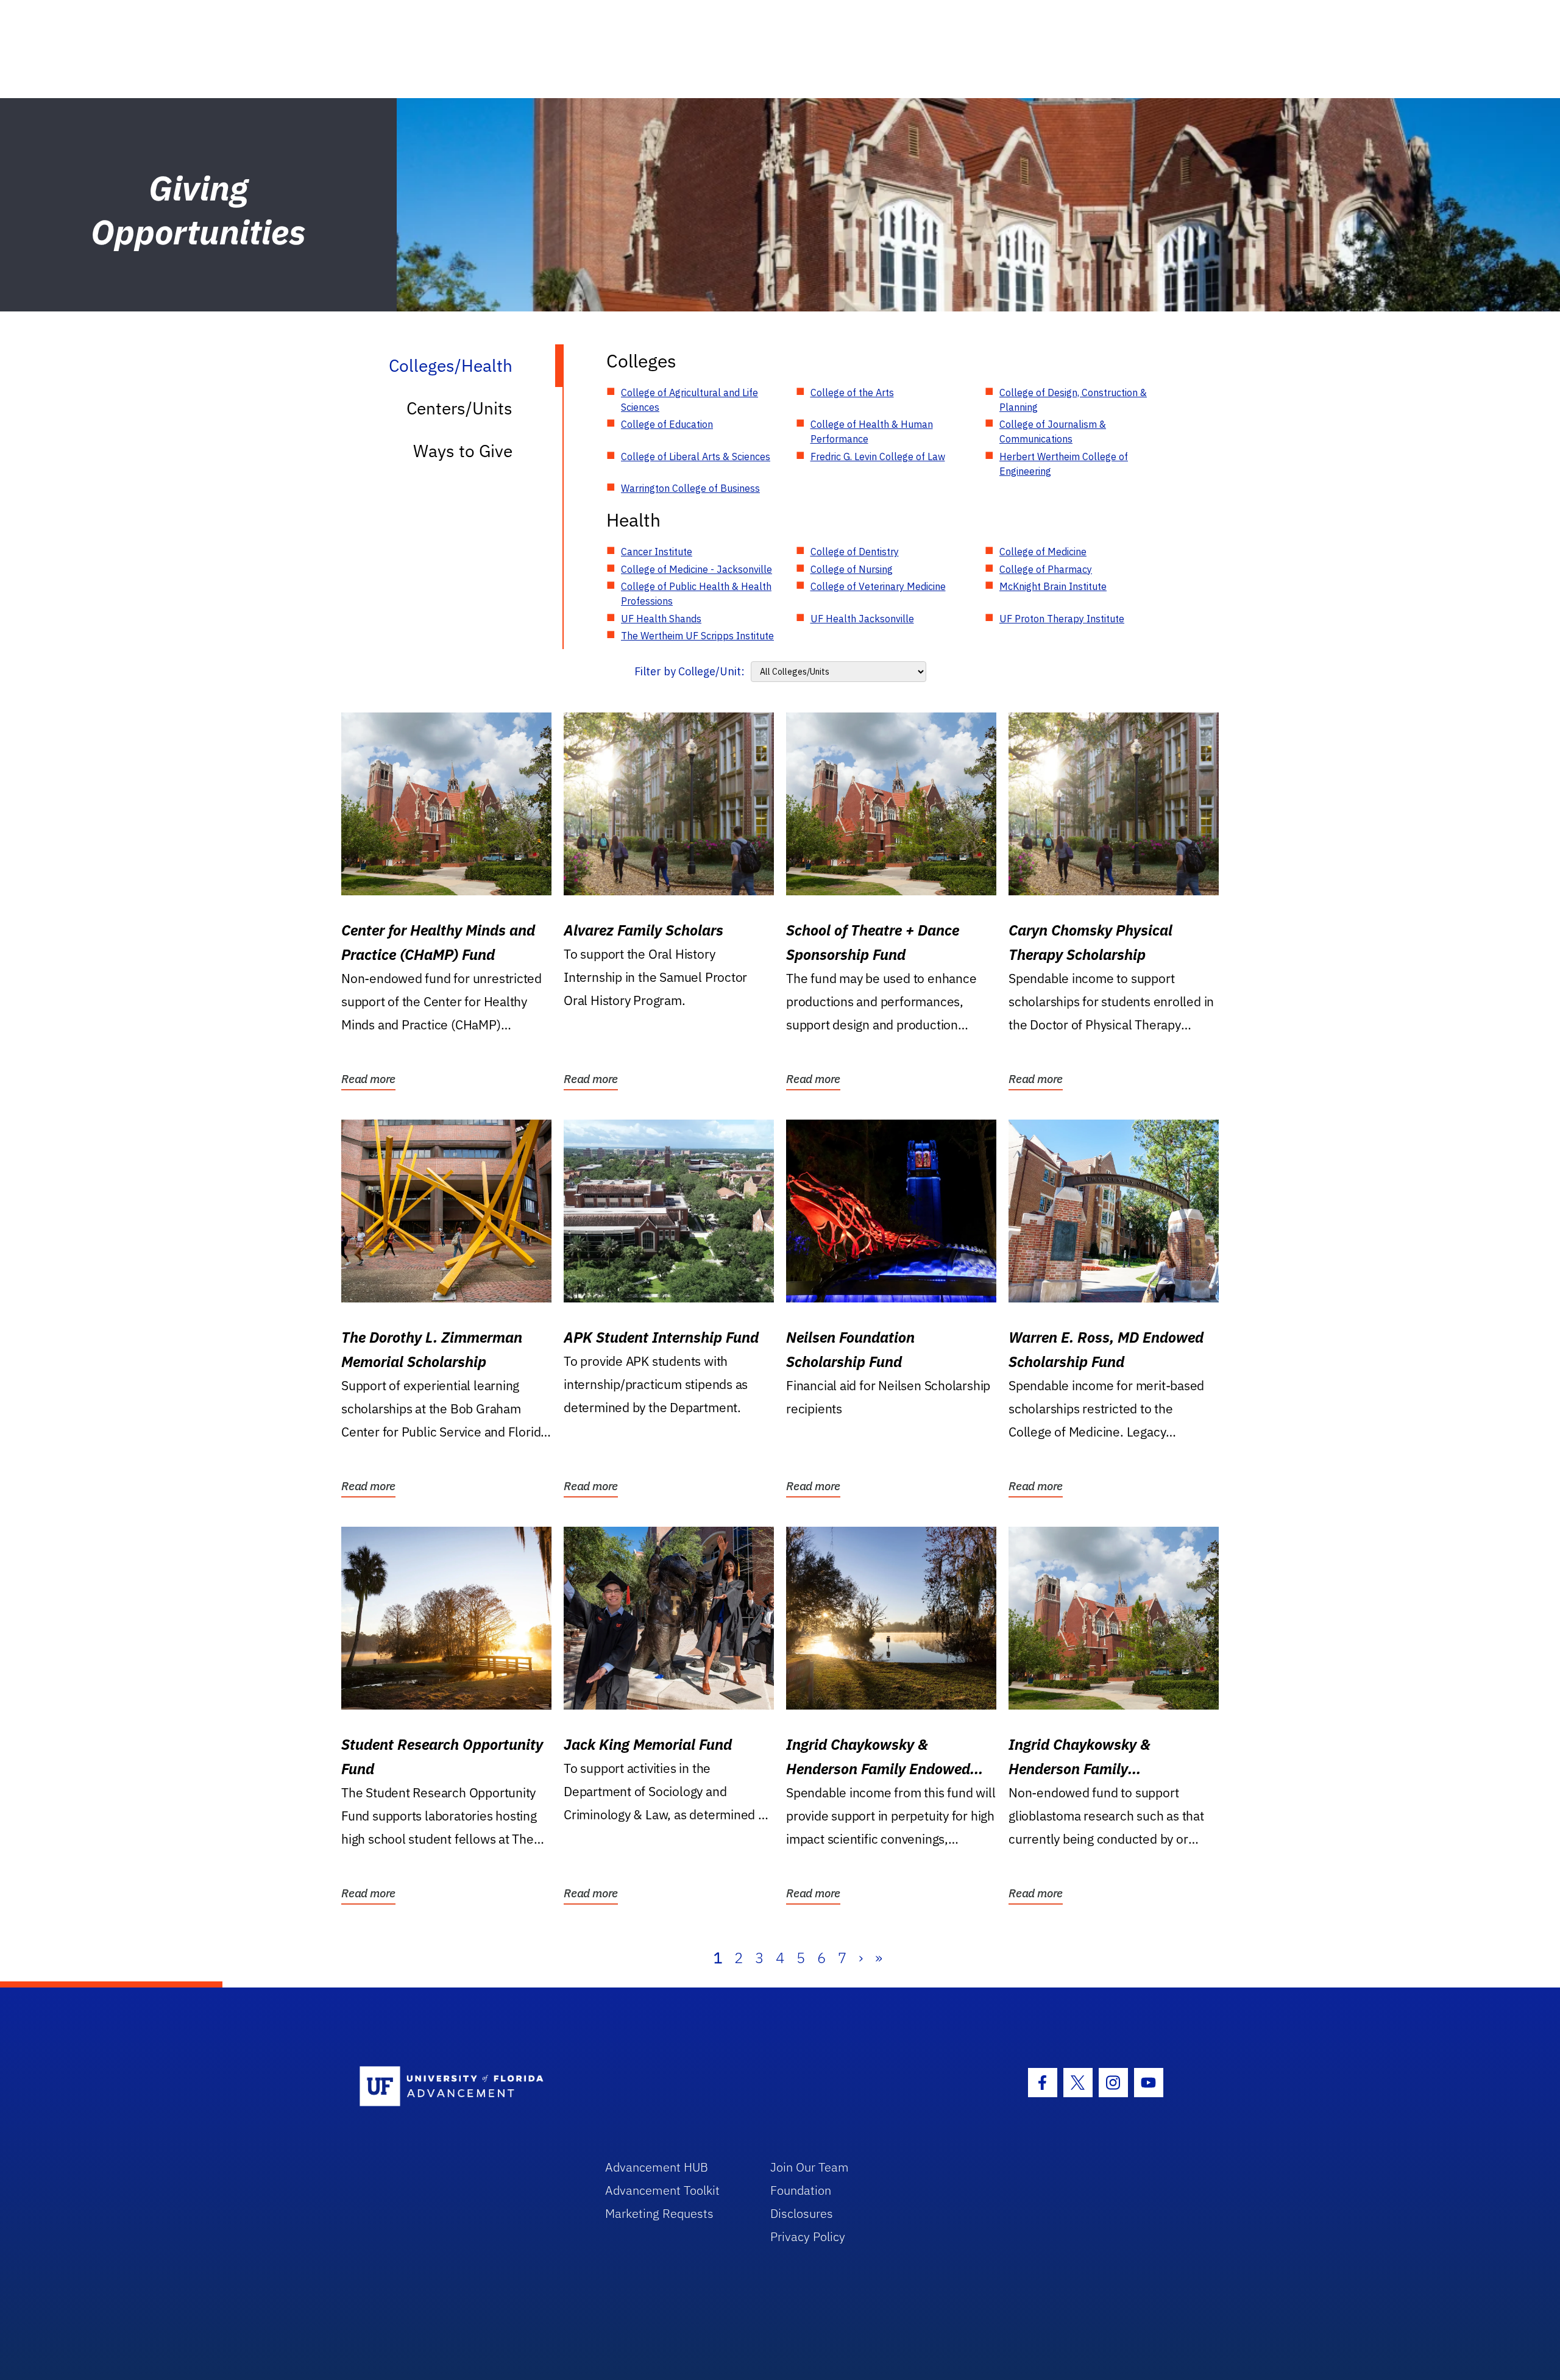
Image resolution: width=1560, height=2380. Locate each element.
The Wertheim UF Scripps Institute (697, 636)
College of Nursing (852, 569)
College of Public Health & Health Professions (696, 594)
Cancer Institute (657, 552)
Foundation (801, 2190)
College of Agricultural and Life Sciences (690, 400)
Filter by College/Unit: (690, 671)
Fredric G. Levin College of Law (878, 456)
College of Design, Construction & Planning (1073, 400)
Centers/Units (459, 408)
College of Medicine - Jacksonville (697, 569)
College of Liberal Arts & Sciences (696, 456)
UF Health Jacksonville (862, 619)
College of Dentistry (855, 552)
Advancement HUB (657, 2167)
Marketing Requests (659, 2213)
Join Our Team (810, 2167)
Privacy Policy (808, 2236)
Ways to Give (463, 451)
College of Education (667, 424)
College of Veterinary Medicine (878, 586)
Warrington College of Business (690, 488)
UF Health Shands (661, 619)
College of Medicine (1043, 552)
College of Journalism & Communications (1053, 432)
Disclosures (802, 2213)
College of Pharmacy (1046, 569)
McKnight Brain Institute (1053, 586)
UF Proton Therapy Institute (1062, 619)
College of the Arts (852, 393)
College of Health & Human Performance (872, 432)
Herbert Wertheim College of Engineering (1064, 464)
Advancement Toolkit (662, 2190)
